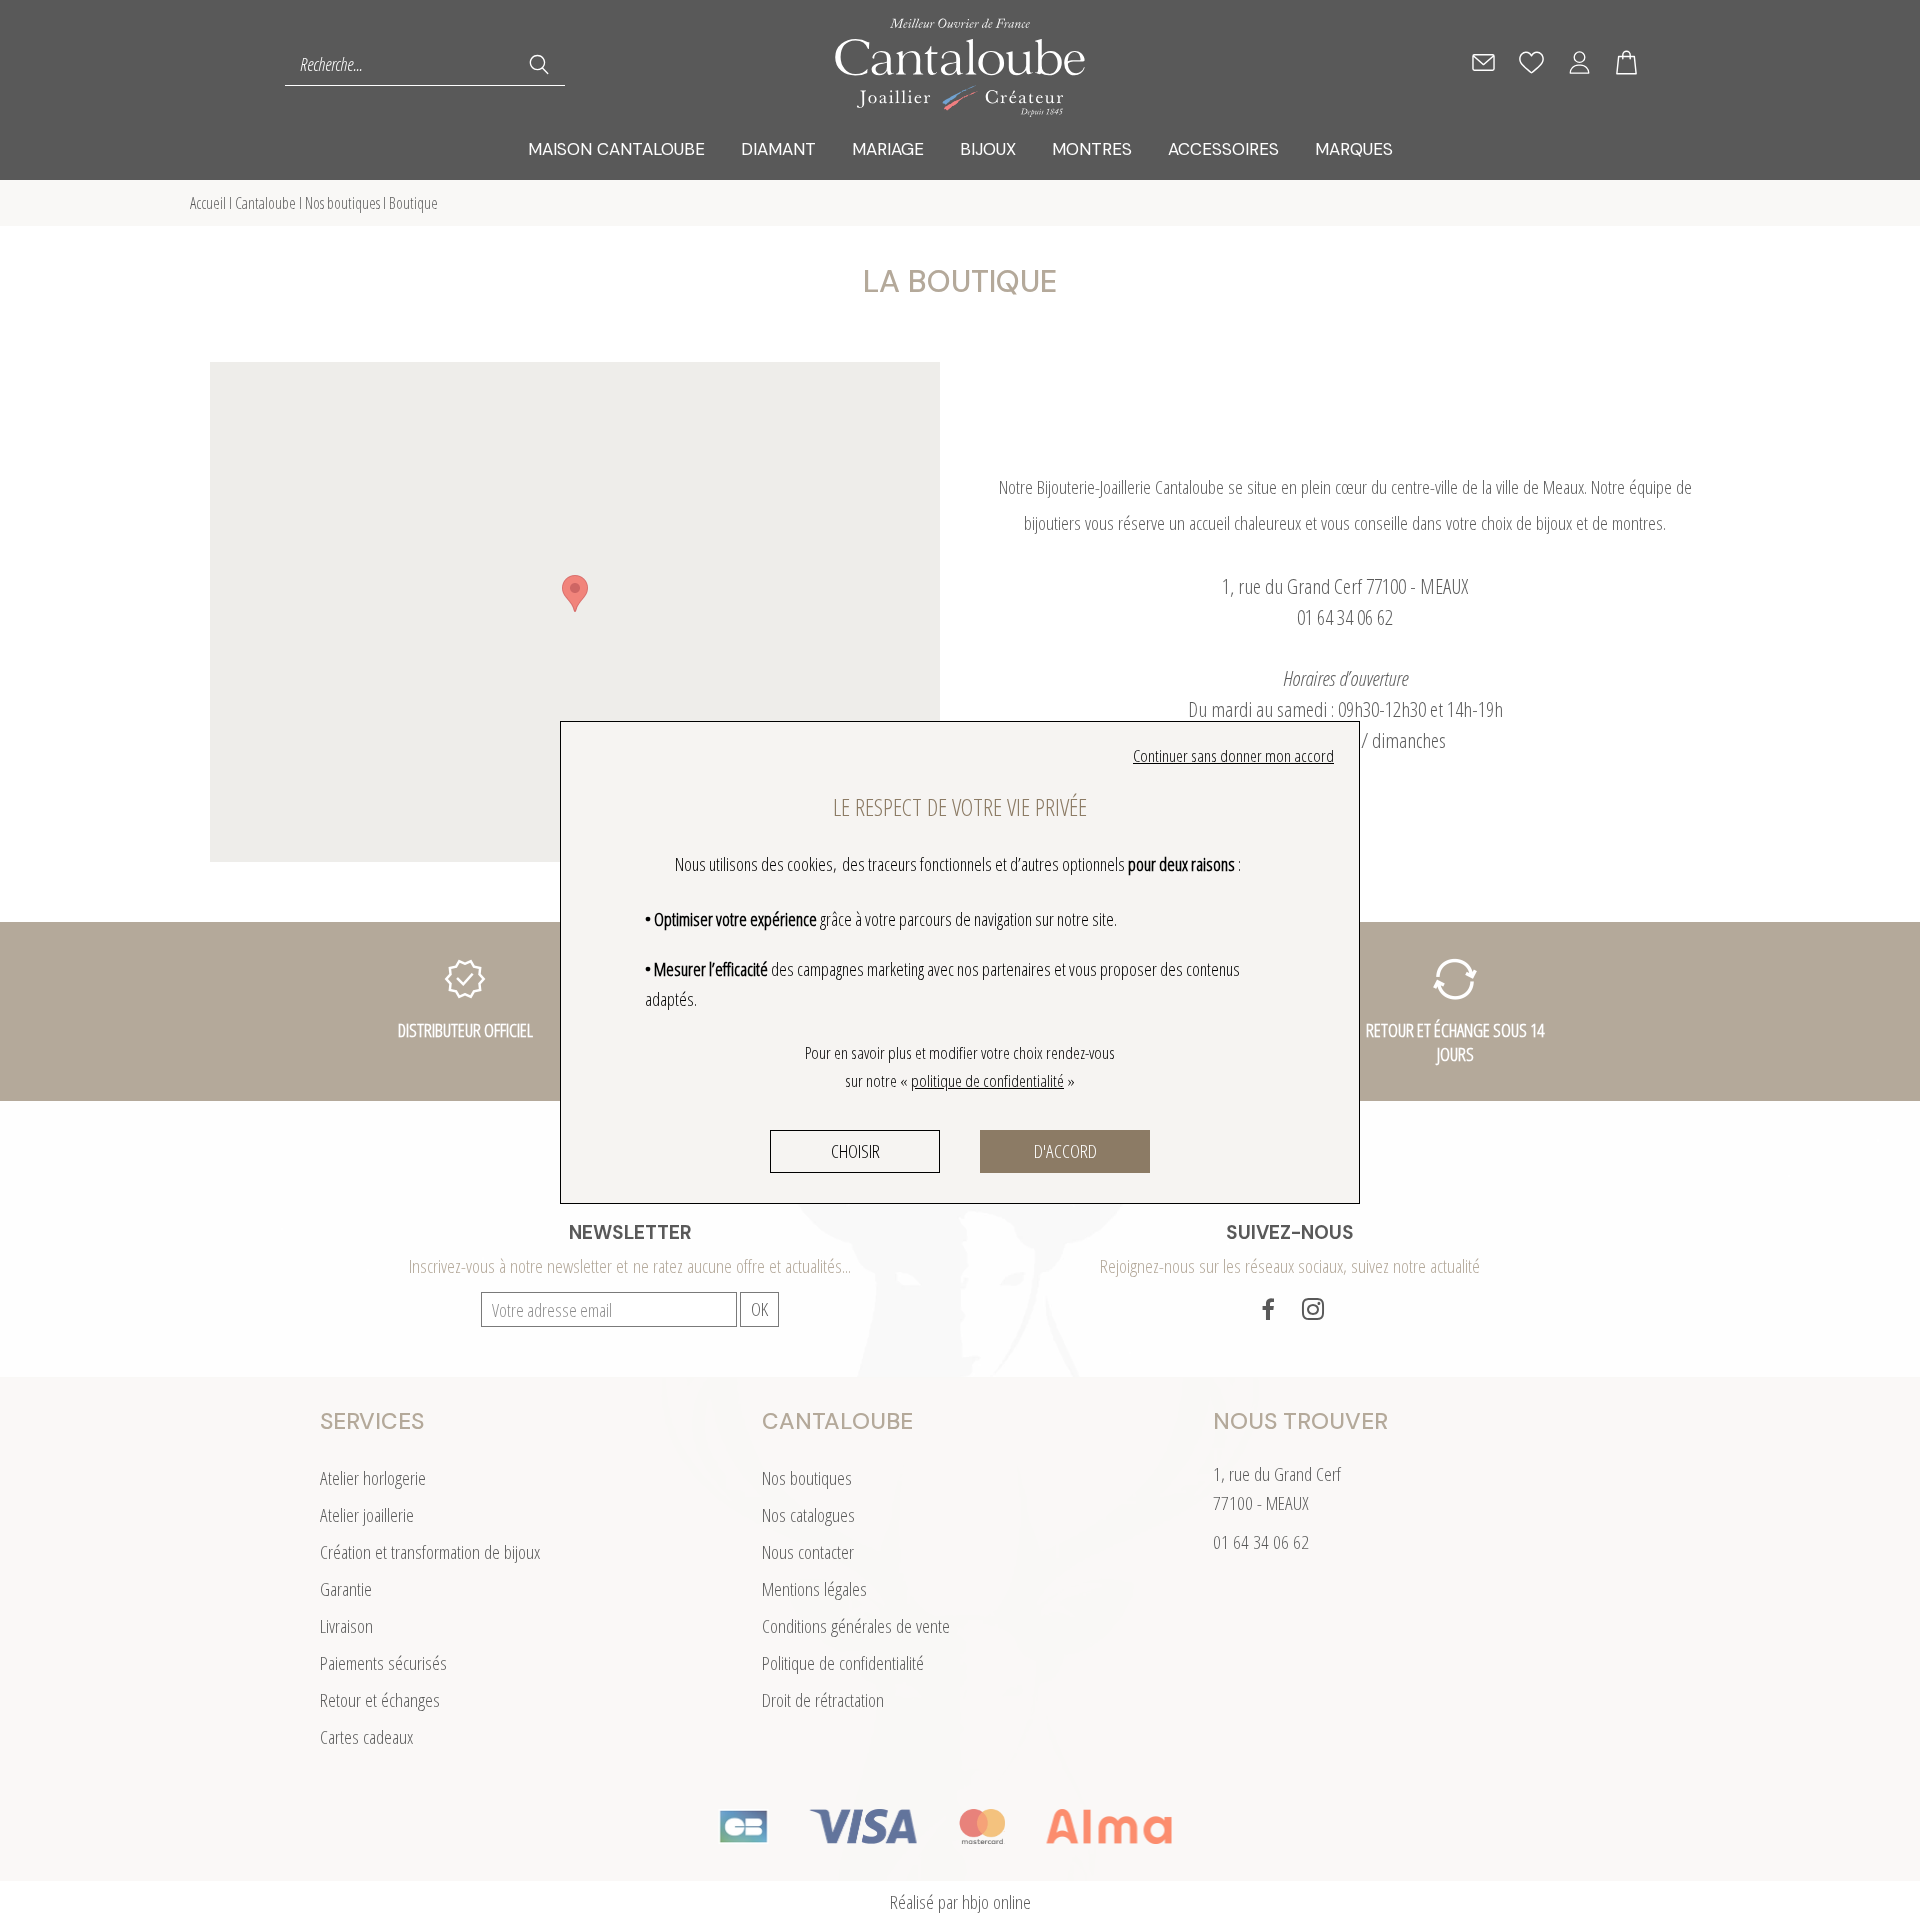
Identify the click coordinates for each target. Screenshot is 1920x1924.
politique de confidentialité (987, 1080)
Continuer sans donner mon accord (1233, 755)
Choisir (855, 1151)
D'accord (1065, 1151)
